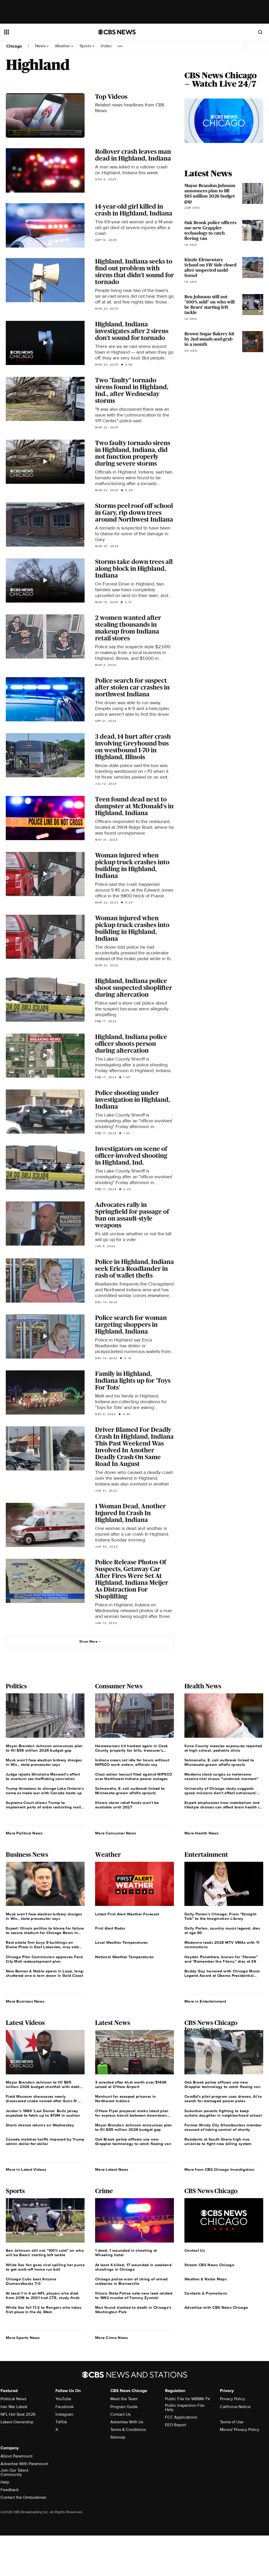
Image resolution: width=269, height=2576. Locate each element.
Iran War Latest (14, 2407)
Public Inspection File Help (185, 2408)
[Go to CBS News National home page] (117, 32)
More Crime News (112, 2338)
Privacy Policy (232, 2399)
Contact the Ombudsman (24, 2497)
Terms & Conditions (128, 2430)
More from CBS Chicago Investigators (219, 2169)
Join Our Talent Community (14, 2472)
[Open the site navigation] (42, 32)
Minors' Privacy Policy (240, 2430)
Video (106, 46)
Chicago (14, 46)
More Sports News (23, 2338)
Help (5, 2482)
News (41, 46)
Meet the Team (124, 2399)
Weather (63, 46)
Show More (88, 1642)
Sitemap (118, 2437)
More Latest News (112, 2169)
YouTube (63, 2399)
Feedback (10, 2490)
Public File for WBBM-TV (188, 2399)
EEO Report (176, 2425)
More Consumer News (116, 1833)
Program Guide (124, 2407)
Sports (86, 46)
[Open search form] (260, 32)
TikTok (61, 2422)
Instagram (64, 2414)
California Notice (235, 2407)
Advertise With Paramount (24, 2464)
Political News (13, 2399)
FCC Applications (181, 2417)
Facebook (64, 2407)
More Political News (24, 1833)
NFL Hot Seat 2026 (18, 2414)
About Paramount (17, 2456)
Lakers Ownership (17, 2422)
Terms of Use (232, 2422)
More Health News (202, 1833)
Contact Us (120, 2414)
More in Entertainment (205, 2001)
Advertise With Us (127, 2422)
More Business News (25, 2001)
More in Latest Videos (26, 2169)
